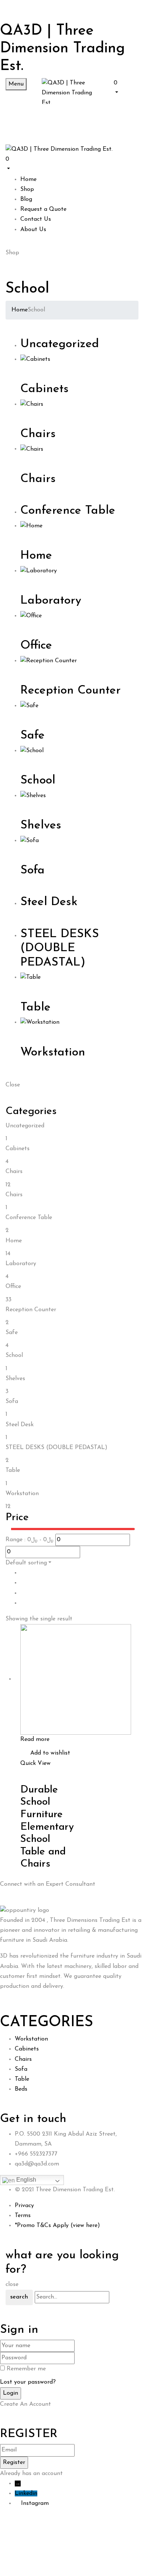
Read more (35, 1739)
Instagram (35, 2503)
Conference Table (68, 511)
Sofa (32, 870)
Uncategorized (60, 344)
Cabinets (44, 389)
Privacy (24, 2206)
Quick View (35, 1763)
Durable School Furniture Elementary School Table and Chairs (47, 1827)
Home (20, 310)
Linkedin (26, 2493)
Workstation (53, 1053)
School (38, 781)
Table (35, 1008)
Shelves (41, 825)
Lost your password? (28, 2382)
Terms (23, 2216)
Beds (21, 2089)
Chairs (38, 434)
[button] (126, 87)
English (25, 2180)
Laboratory (51, 601)
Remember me (26, 2369)
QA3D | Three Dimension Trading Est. (62, 49)
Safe (32, 736)
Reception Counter (71, 691)
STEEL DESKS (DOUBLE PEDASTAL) (60, 948)
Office (36, 646)
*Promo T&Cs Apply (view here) (57, 2226)
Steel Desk (49, 902)
